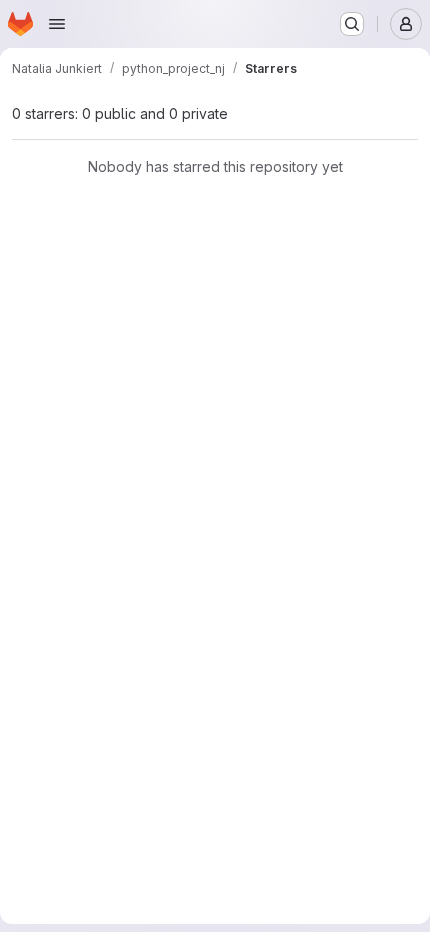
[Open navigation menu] (57, 24)
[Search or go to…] (352, 24)
